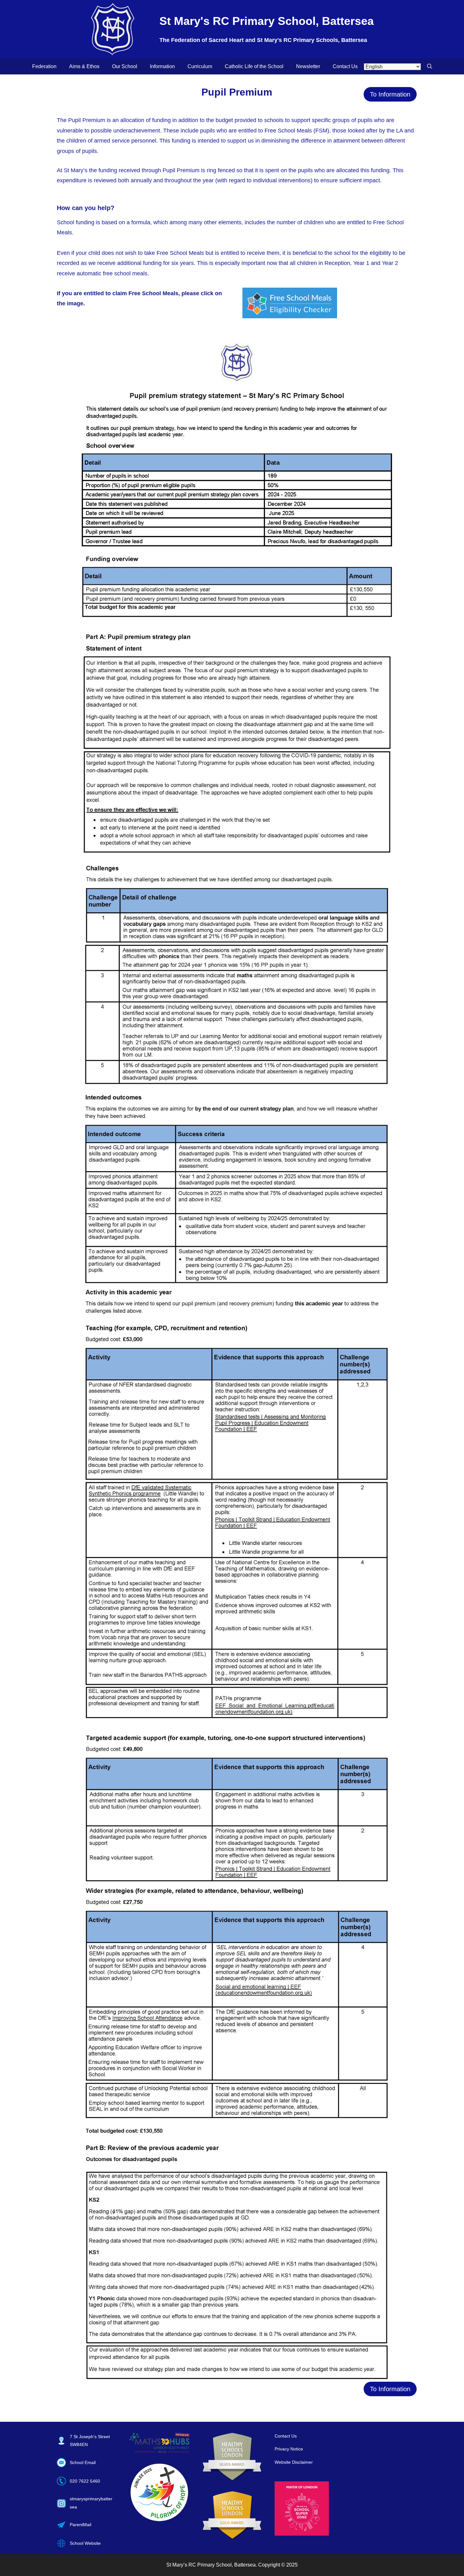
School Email (83, 2462)
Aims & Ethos (84, 66)
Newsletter (308, 66)
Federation (44, 66)
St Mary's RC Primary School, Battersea (267, 21)
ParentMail (80, 2525)
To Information (390, 94)
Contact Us (345, 66)
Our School (125, 66)
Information (162, 66)
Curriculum (200, 66)
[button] (430, 67)
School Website (85, 2543)
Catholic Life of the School (254, 66)
